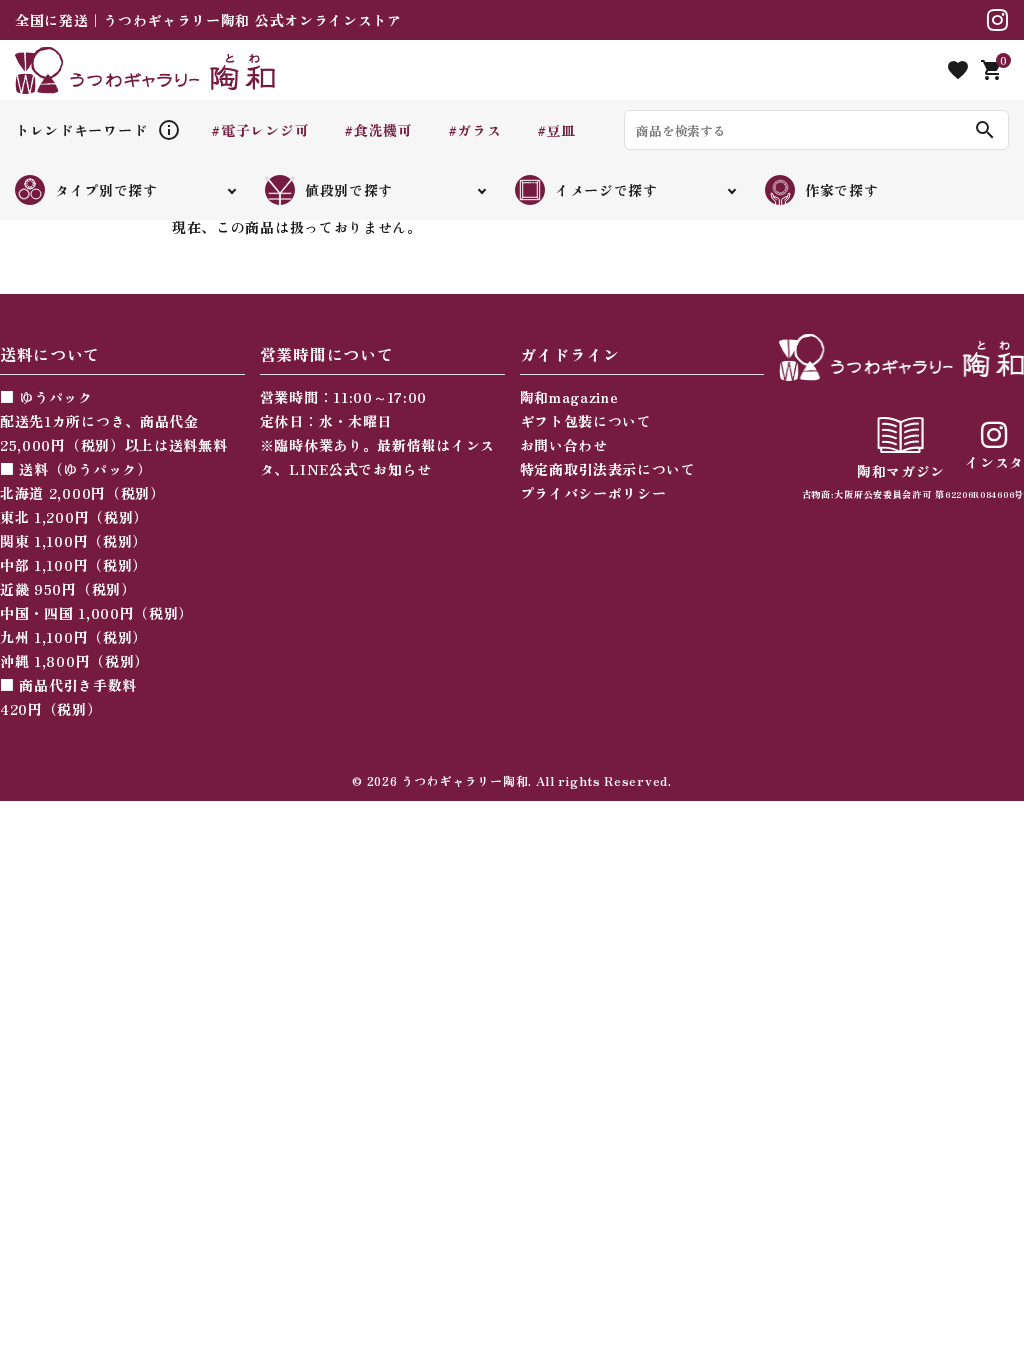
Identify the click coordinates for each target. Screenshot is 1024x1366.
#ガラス (475, 130)
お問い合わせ (564, 445)
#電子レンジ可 (260, 130)
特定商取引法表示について (608, 469)
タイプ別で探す (106, 190)
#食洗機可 (378, 130)
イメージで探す (606, 190)
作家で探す (842, 190)
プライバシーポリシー (593, 493)
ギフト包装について (586, 421)
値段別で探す (349, 190)
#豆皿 (556, 130)
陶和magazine (569, 397)
